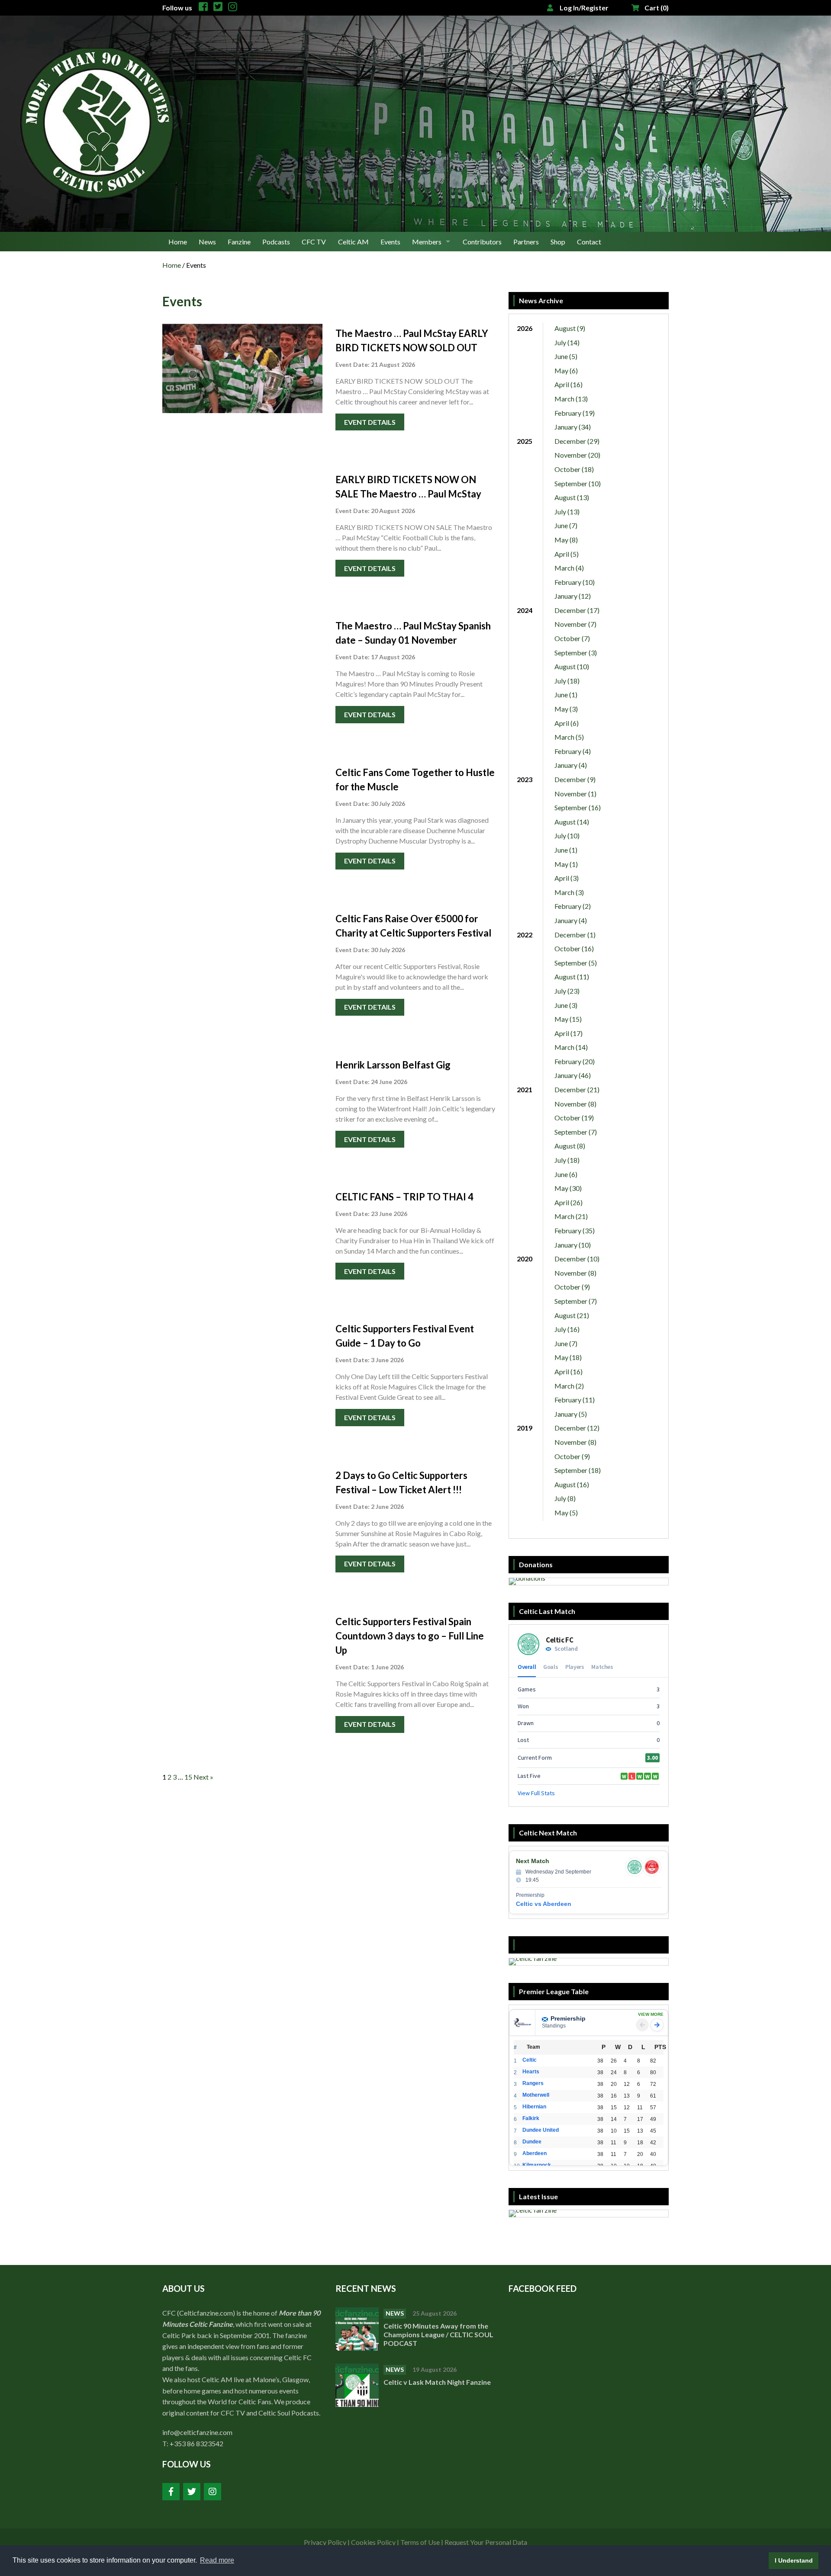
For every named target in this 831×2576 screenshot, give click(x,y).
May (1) (566, 864)
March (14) (571, 1047)
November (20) (577, 455)
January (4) (571, 765)
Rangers (533, 2083)
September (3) (576, 653)
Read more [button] (217, 2560)
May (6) (566, 371)
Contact (589, 242)
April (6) (567, 723)
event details (370, 422)
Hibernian (534, 2107)
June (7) (566, 525)
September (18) (578, 1470)
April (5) (567, 554)
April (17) (568, 1033)
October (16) (574, 948)
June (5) (566, 356)
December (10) (577, 1259)
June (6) (566, 1174)
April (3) (567, 878)
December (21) (577, 1089)
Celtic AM (353, 242)
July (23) (567, 991)
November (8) (575, 1104)
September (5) (576, 963)
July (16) (567, 1329)
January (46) (573, 1075)
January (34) (573, 427)
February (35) (575, 1230)
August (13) (572, 497)
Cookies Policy (373, 2542)
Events (390, 242)
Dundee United (541, 2130)
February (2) (573, 906)
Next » (203, 1777)
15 (188, 1777)
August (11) (572, 977)
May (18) (568, 1357)
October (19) (574, 1118)
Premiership (568, 2018)
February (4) (573, 751)
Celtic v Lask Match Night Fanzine (438, 2382)
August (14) (572, 822)
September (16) (578, 807)
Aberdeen (535, 2153)
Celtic (530, 2060)
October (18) (574, 469)
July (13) (567, 512)
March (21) (571, 1216)
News (207, 242)
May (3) (566, 709)
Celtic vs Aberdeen (544, 1904)
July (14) (567, 342)
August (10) (572, 666)
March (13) (571, 399)
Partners (526, 242)
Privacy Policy (325, 2542)
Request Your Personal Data (486, 2542)
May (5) (566, 1513)
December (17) (577, 610)
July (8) (565, 1498)
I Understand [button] (794, 2560)
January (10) (573, 1245)
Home (178, 242)
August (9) (570, 328)
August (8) (570, 1146)
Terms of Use (420, 2542)
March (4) (569, 568)
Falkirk (531, 2118)
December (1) (575, 935)
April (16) (568, 384)
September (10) (578, 483)
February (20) (575, 1061)
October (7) (572, 638)
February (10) (575, 582)
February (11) (575, 1400)
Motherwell (536, 2095)
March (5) (569, 737)
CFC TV (314, 242)
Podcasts (276, 242)
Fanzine (239, 242)
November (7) (575, 624)
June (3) (566, 1005)
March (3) (569, 892)
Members (427, 242)
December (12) (577, 1428)
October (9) (572, 1287)
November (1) (575, 794)
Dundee (532, 2142)
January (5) (571, 1414)
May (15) (568, 1019)
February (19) (575, 413)
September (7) (576, 1132)
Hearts (531, 2072)
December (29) (577, 441)
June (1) (566, 695)
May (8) (566, 540)
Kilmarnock (537, 2165)
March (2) (569, 1386)
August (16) (572, 1484)
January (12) (573, 596)
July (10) (567, 836)
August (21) (572, 1315)
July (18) (567, 681)
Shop (558, 242)
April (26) (568, 1202)
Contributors (482, 242)
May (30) (568, 1188)
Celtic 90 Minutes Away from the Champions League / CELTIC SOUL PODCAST (438, 2334)
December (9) (575, 779)
